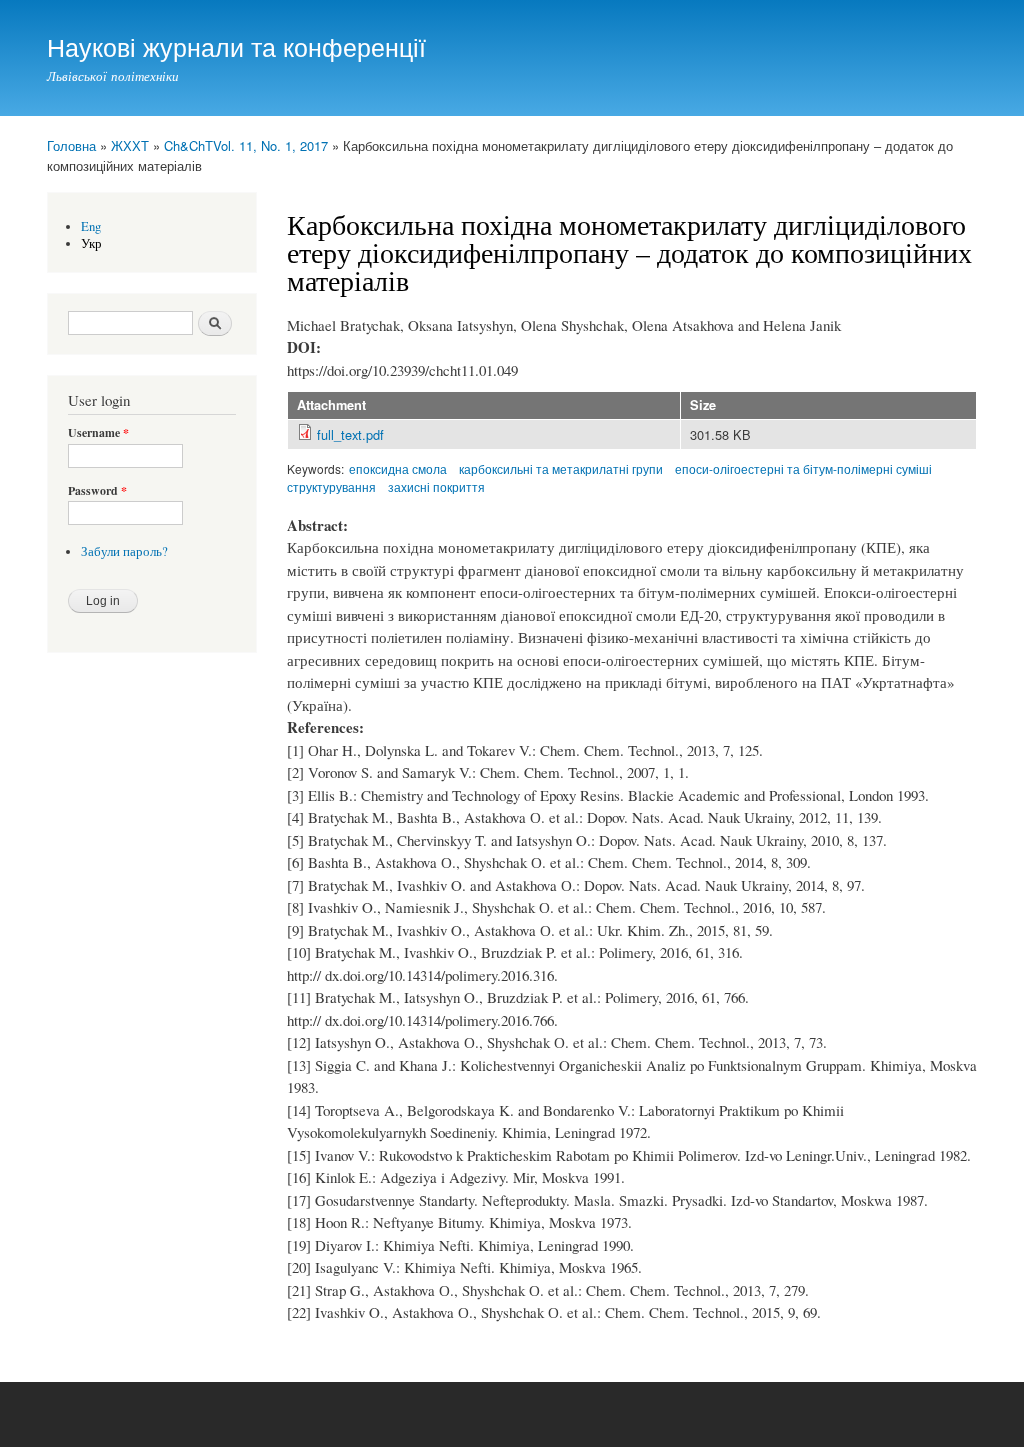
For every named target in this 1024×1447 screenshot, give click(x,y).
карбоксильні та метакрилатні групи (561, 468)
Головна (71, 145)
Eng (91, 226)
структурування (331, 486)
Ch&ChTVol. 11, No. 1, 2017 (246, 145)
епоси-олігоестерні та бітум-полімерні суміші (803, 468)
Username (98, 433)
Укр (91, 243)
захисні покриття (436, 486)
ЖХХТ (130, 145)
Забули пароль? (124, 551)
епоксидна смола (398, 468)
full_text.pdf (350, 434)
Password (97, 491)
